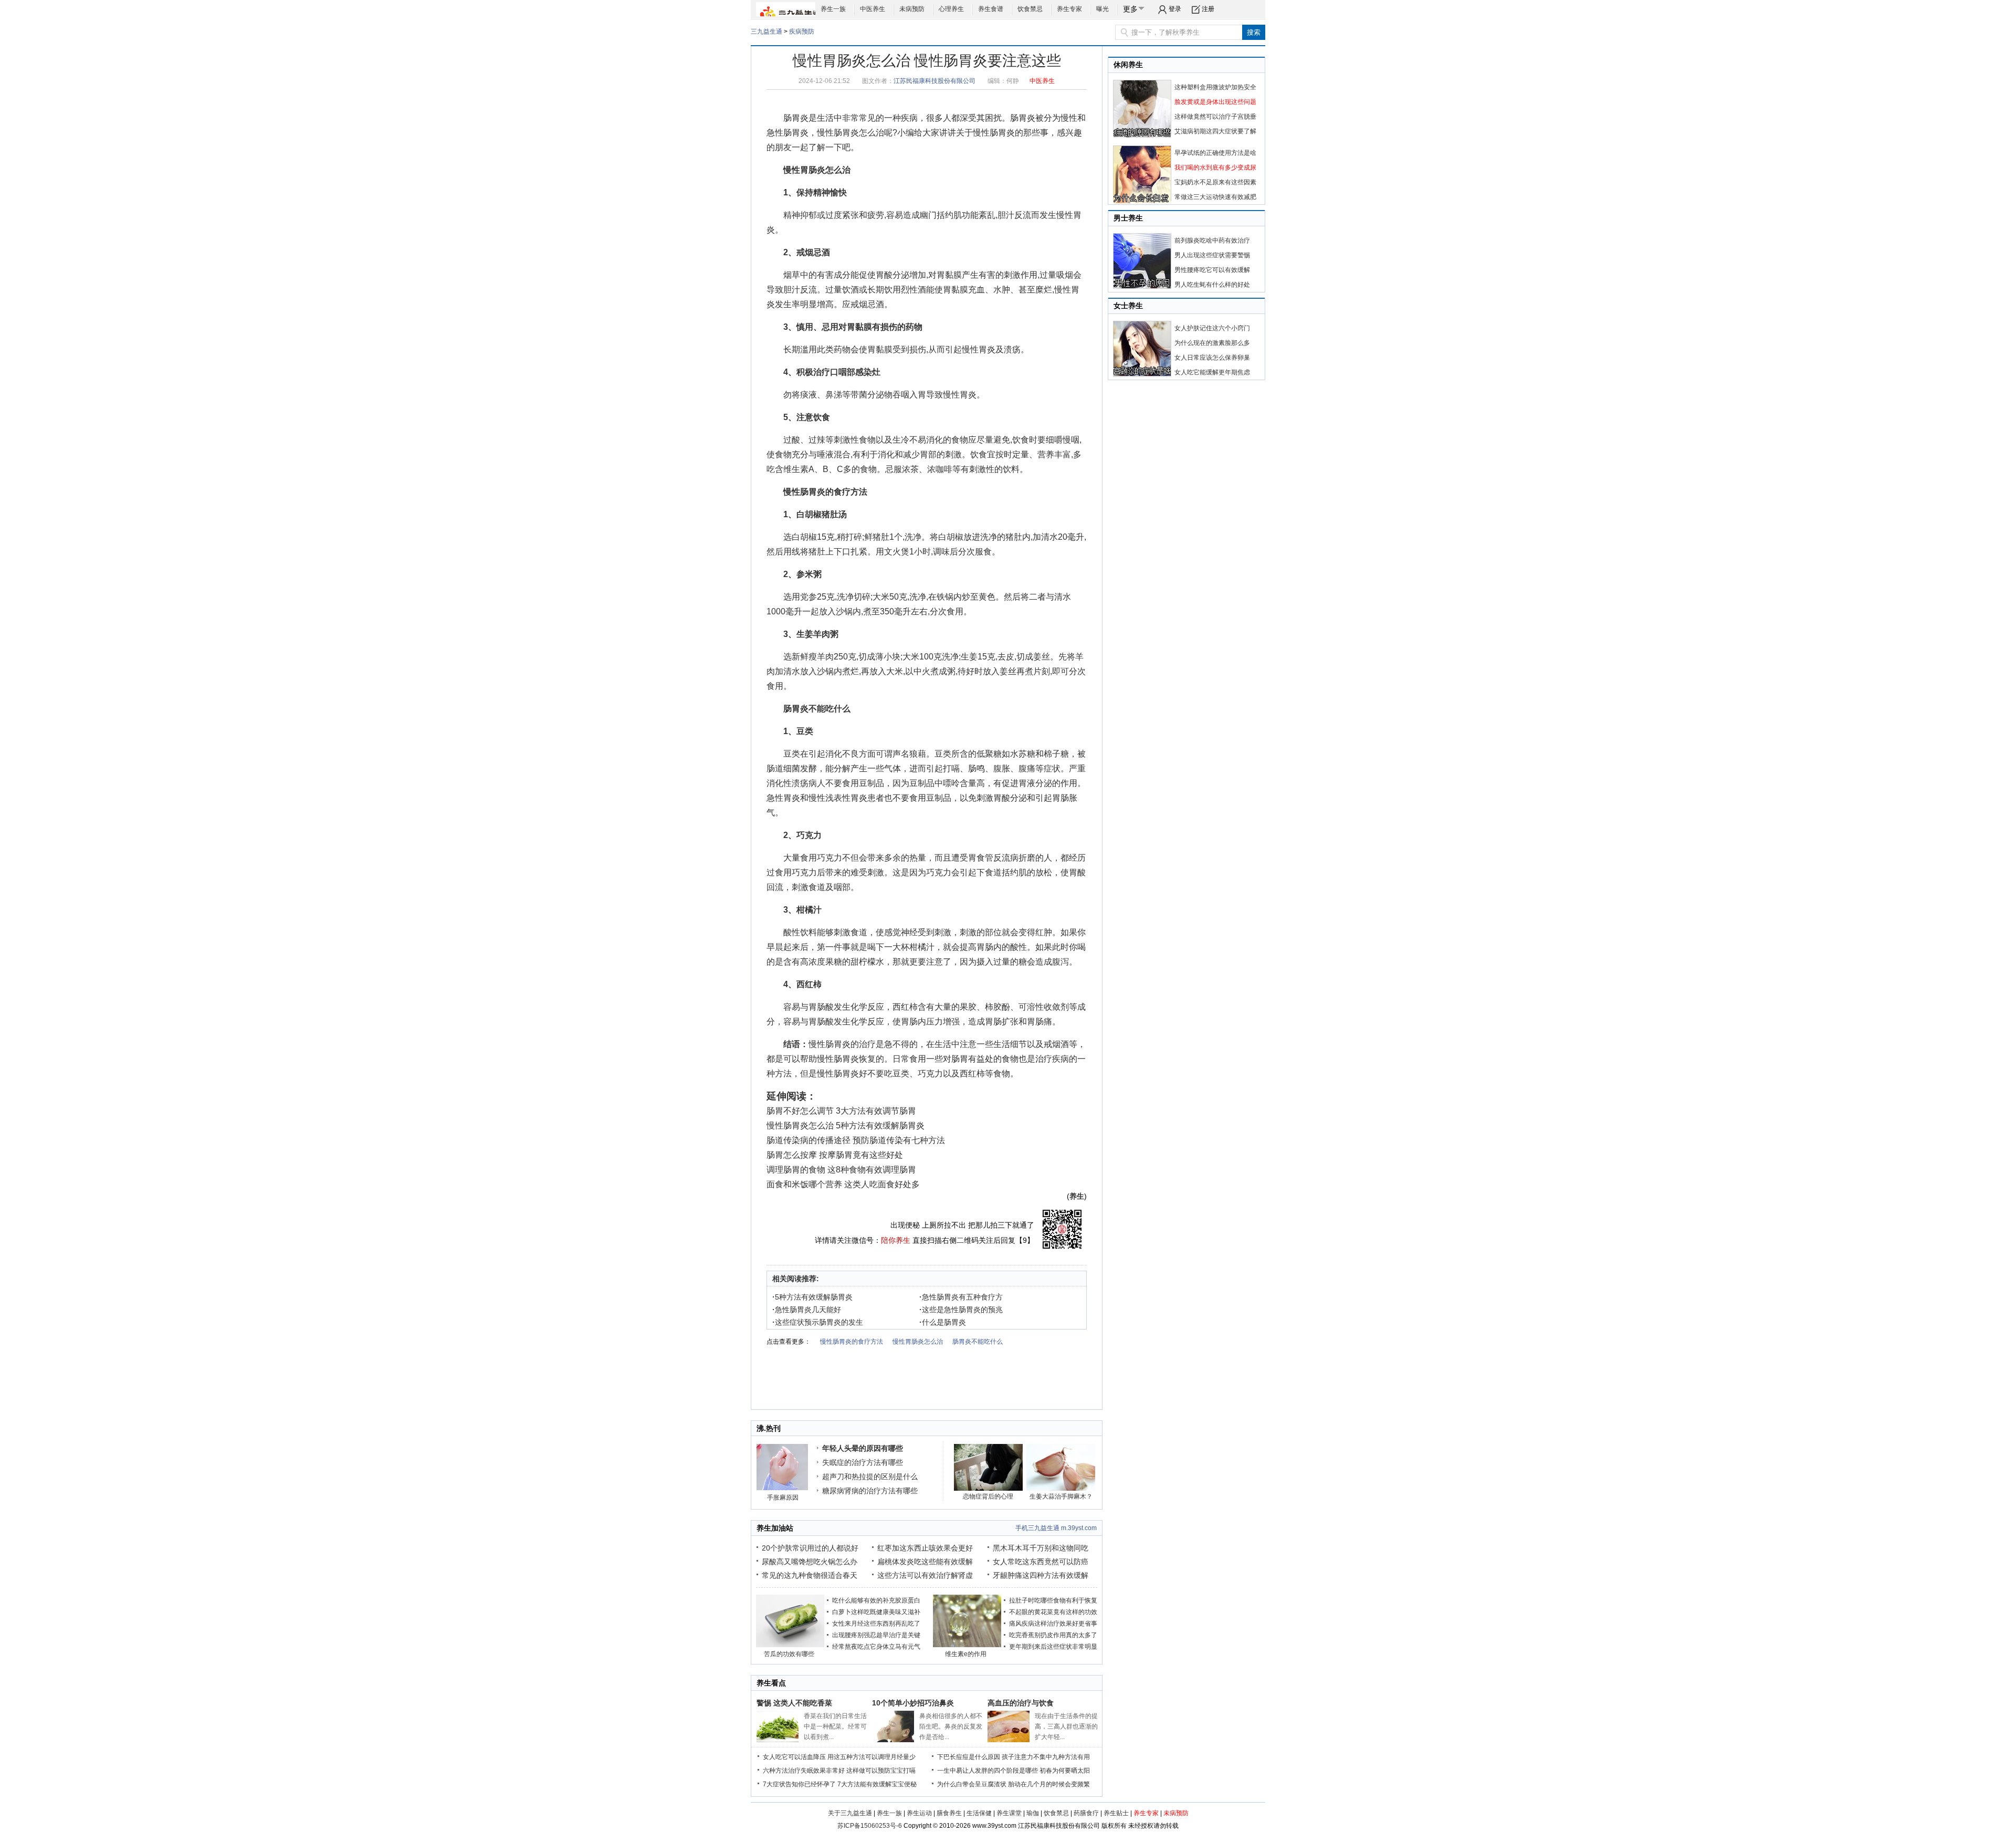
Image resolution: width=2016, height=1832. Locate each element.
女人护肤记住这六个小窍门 (1212, 328)
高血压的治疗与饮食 (1021, 1703)
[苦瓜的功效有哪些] (790, 1645)
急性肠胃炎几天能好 (807, 1310)
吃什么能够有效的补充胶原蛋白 (876, 1600)
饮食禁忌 (1030, 9)
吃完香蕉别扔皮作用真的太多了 (1053, 1635)
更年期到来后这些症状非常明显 (1053, 1647)
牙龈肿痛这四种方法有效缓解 (1041, 1575)
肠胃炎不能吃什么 (817, 709)
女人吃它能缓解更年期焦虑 (1212, 372)
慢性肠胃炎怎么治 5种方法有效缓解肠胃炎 (846, 1126)
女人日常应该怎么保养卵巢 (1212, 358)
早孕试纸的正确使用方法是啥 (1215, 153)
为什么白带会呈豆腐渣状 (972, 1784)
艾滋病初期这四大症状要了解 (1215, 131)
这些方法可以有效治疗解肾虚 (925, 1575)
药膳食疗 (1086, 1813)
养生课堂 (1009, 1813)
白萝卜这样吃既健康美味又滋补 (876, 1612)
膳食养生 (949, 1813)
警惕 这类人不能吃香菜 (794, 1703)
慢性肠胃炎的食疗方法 (825, 492)
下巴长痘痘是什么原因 (969, 1757)
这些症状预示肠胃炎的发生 (818, 1322)
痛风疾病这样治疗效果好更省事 (1053, 1624)
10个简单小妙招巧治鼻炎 (913, 1703)
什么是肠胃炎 (943, 1322)
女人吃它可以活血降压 (794, 1757)
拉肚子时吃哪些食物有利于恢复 (1053, 1600)
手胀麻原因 (783, 1498)
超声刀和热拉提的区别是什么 (870, 1477)
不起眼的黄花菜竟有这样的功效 (1053, 1612)
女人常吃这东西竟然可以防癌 (1041, 1562)
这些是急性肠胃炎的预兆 (961, 1310)
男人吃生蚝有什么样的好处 (1212, 285)
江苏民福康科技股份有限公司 (934, 81)
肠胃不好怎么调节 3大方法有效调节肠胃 (841, 1111)
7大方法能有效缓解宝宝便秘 (877, 1784)
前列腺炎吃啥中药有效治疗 (1212, 240)
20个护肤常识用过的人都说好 (810, 1548)
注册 (1208, 9)
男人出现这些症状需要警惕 (1212, 255)
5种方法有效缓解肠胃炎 (812, 1297)
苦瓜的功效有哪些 (789, 1654)
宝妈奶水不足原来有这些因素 (1215, 182)
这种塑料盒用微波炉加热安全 (1215, 87)
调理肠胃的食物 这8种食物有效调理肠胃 (841, 1170)
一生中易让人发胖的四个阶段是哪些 (988, 1771)
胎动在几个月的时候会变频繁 (1049, 1784)
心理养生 (951, 9)
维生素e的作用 (966, 1654)
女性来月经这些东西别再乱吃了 (876, 1624)
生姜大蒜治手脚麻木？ (1061, 1496)
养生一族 (833, 9)
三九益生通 (766, 32)
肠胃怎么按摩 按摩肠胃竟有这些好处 (835, 1155)
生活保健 (979, 1813)
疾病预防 (802, 32)
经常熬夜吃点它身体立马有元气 (876, 1647)
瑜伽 (1033, 1813)
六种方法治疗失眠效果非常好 (804, 1771)
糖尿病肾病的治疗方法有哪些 (870, 1491)
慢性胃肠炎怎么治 (817, 170)
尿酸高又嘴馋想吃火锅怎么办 (810, 1562)
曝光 (1102, 9)
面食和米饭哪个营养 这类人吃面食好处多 (843, 1184)
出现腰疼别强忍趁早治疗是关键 (876, 1635)
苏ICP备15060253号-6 (870, 1826)
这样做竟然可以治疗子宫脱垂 (1215, 117)
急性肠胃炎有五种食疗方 (961, 1297)
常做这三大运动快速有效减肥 (1215, 197)
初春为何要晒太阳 (1065, 1771)
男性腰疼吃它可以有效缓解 (1212, 270)
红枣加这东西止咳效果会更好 (925, 1548)
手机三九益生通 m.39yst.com (1056, 1528)
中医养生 (873, 9)
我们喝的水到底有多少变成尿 (1215, 168)
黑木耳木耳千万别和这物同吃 (1041, 1548)
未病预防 (912, 9)
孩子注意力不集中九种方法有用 (1046, 1757)
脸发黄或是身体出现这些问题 (1215, 102)
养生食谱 (991, 9)
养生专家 (1069, 9)
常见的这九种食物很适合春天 (810, 1575)
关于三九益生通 (850, 1813)
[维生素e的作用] (967, 1645)
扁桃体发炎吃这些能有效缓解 (925, 1562)
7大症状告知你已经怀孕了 (799, 1784)
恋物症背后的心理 (988, 1496)
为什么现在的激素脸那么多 (1212, 343)
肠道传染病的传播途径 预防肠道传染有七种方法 (856, 1140)
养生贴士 (1116, 1813)
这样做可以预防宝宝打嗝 (881, 1771)
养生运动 (919, 1813)
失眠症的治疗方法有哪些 (863, 1462)
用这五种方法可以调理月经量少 (871, 1757)
